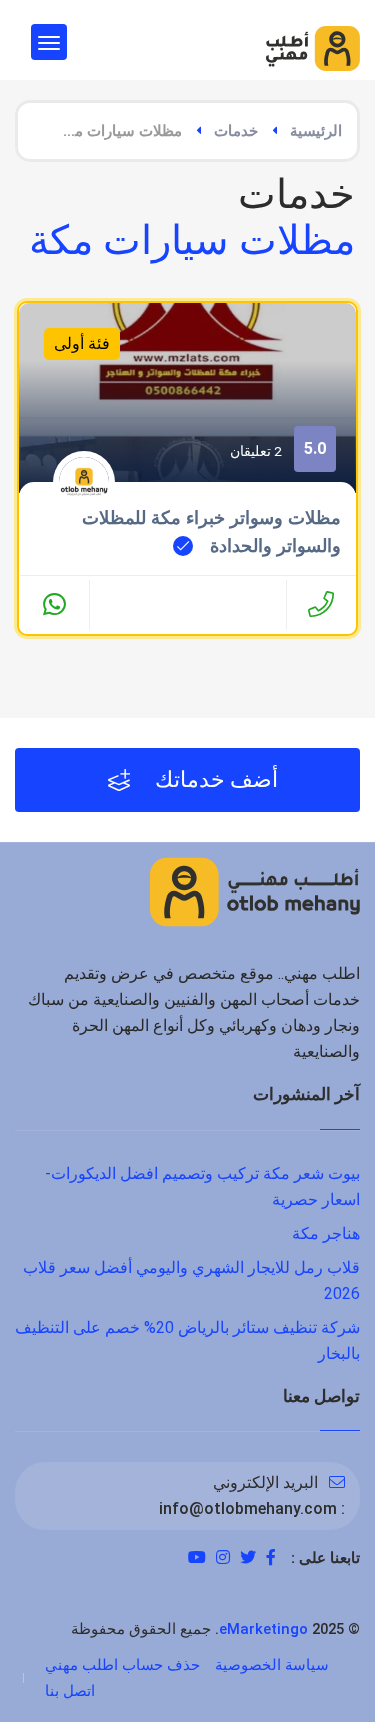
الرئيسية (316, 131)
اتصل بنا (70, 1691)
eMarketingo (263, 1629)
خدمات (236, 131)
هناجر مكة (326, 1233)
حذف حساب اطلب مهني (122, 1665)
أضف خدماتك (214, 779)
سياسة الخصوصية (272, 1665)
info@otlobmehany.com (248, 1508)
